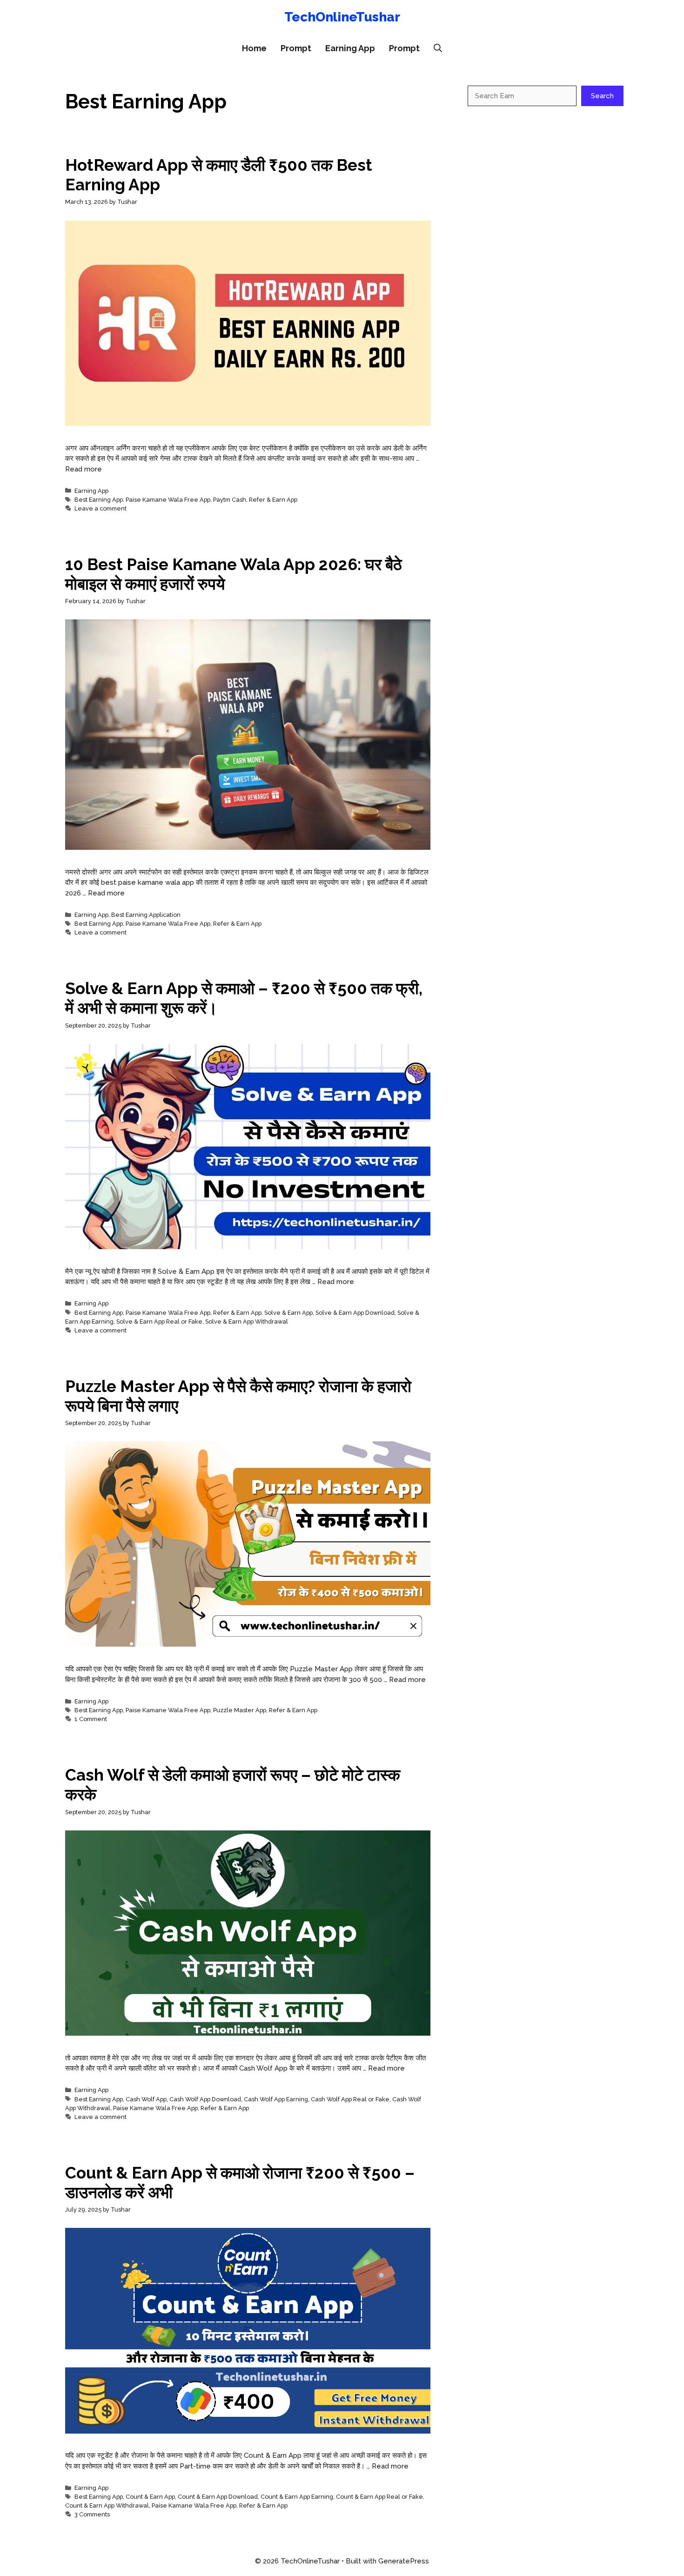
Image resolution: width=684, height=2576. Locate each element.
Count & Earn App (150, 2497)
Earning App (350, 48)
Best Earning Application (146, 915)
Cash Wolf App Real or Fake (350, 2099)
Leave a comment (101, 508)
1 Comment (91, 1719)
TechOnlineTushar (342, 17)
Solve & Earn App (288, 1313)
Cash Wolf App (146, 2099)
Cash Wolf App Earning (276, 2099)
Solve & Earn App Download (355, 1313)
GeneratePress (404, 2561)
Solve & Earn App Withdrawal (247, 1322)
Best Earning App (99, 500)
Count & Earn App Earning (297, 2497)
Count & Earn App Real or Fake (379, 2497)
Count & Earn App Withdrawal (107, 2505)
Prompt (296, 48)
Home (254, 48)
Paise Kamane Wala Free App (168, 500)
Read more (84, 469)
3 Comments (92, 2514)
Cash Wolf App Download (205, 2099)
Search (602, 96)
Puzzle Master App (240, 1710)
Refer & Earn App (273, 500)
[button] (438, 48)
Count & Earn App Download (218, 2497)
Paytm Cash (230, 500)
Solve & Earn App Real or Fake (159, 1322)
